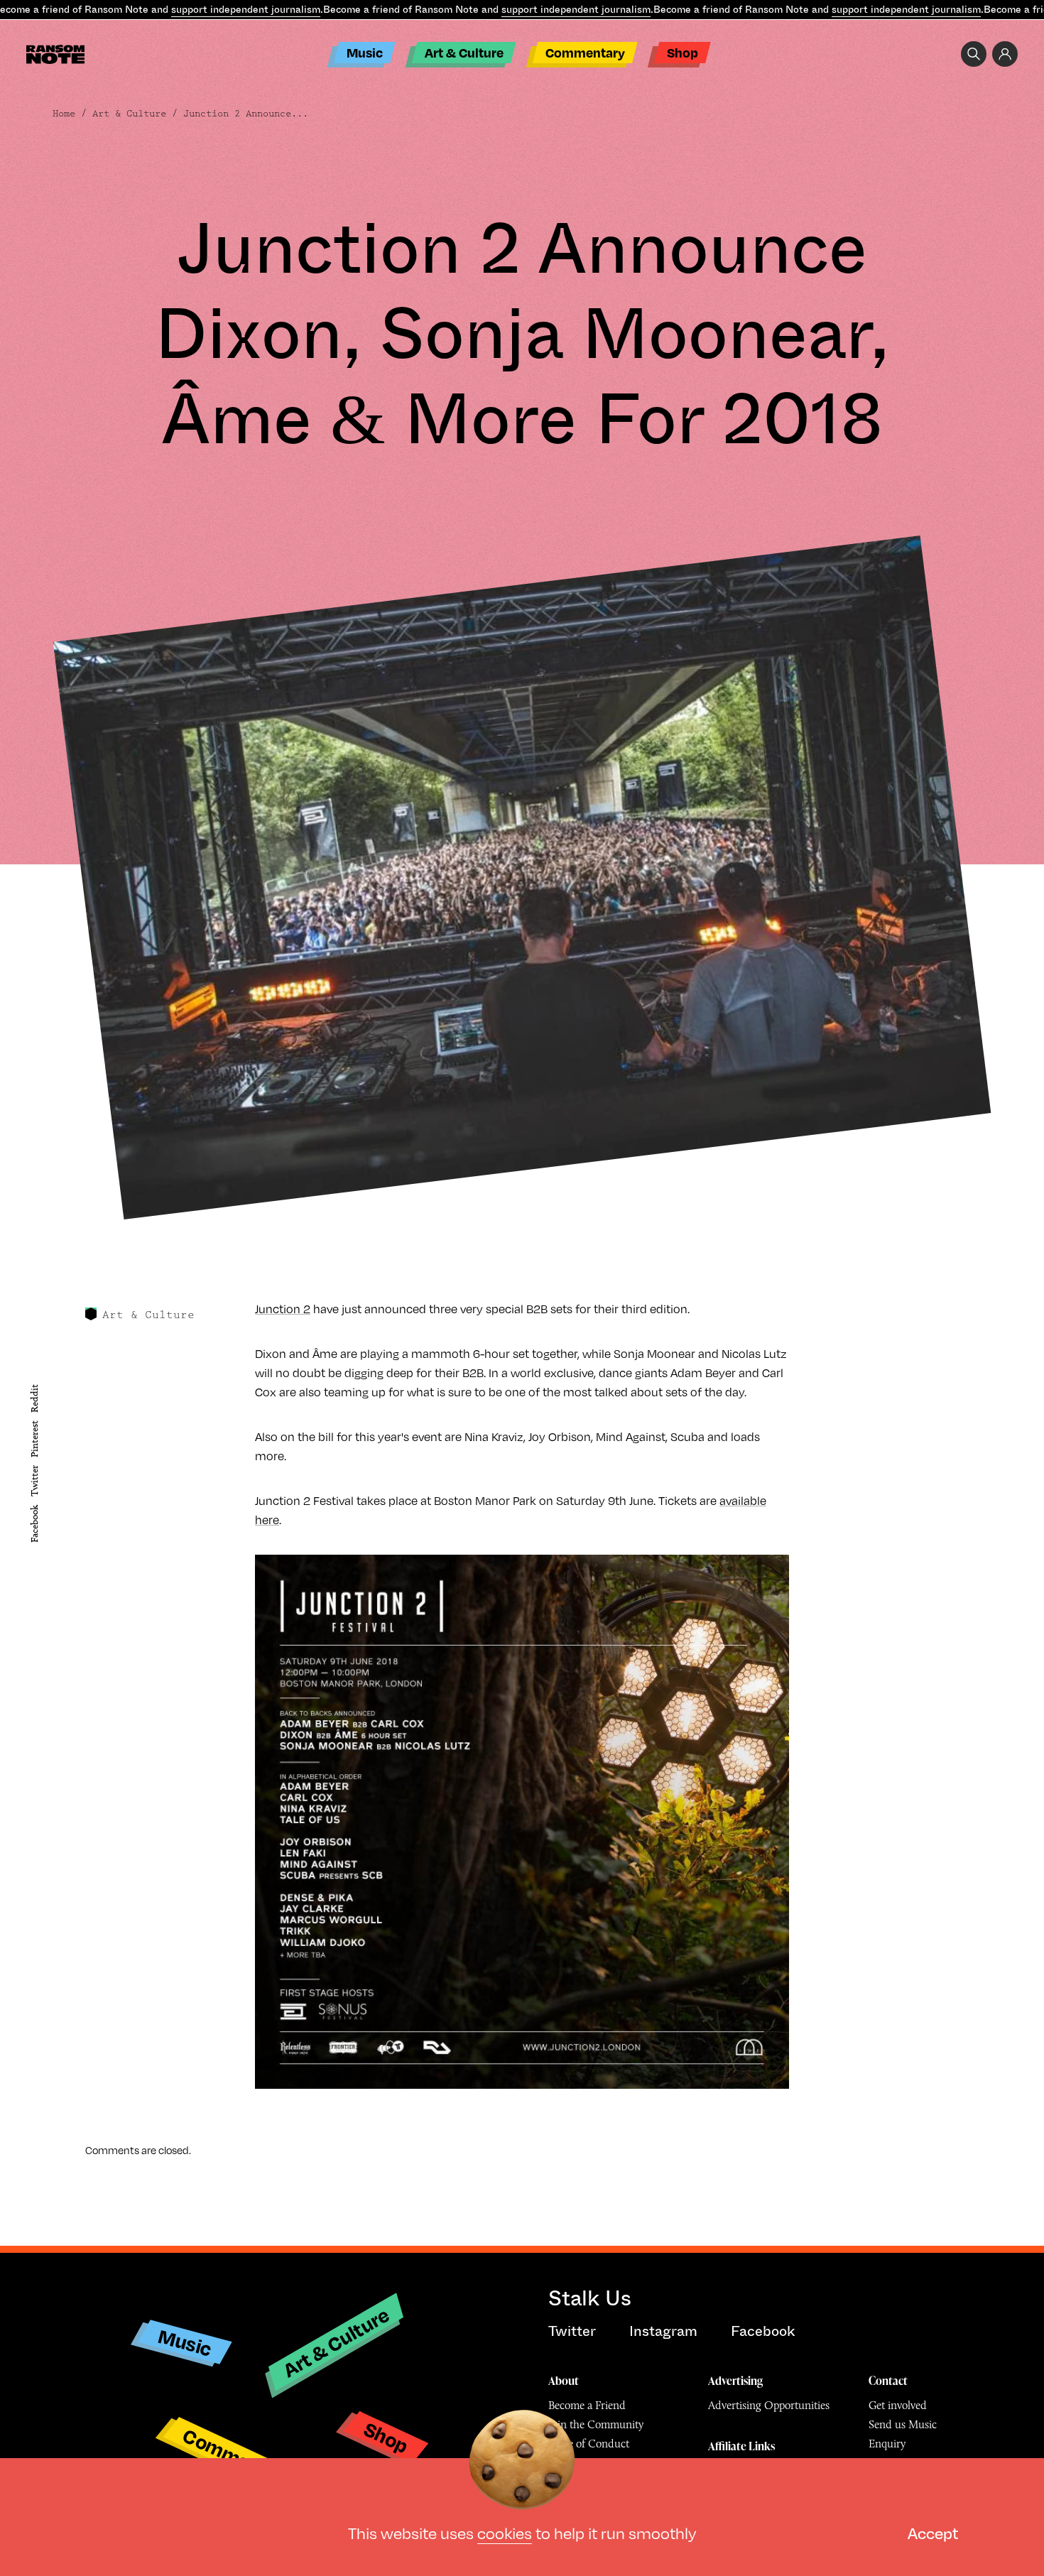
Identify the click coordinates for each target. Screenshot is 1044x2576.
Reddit (34, 1398)
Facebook (34, 1524)
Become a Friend (587, 2405)
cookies (505, 2532)
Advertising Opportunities (769, 2405)
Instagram (663, 2331)
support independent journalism (246, 9)
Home (64, 114)
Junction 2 (283, 1309)
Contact (888, 2381)
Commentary (585, 52)
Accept (933, 2532)
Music (365, 52)
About (564, 2381)
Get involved (898, 2405)
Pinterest (34, 1439)
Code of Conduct (589, 2444)
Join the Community (596, 2424)
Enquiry (887, 2444)
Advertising (735, 2381)
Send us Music (903, 2424)
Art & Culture (464, 52)
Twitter (34, 1482)
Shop (683, 52)
